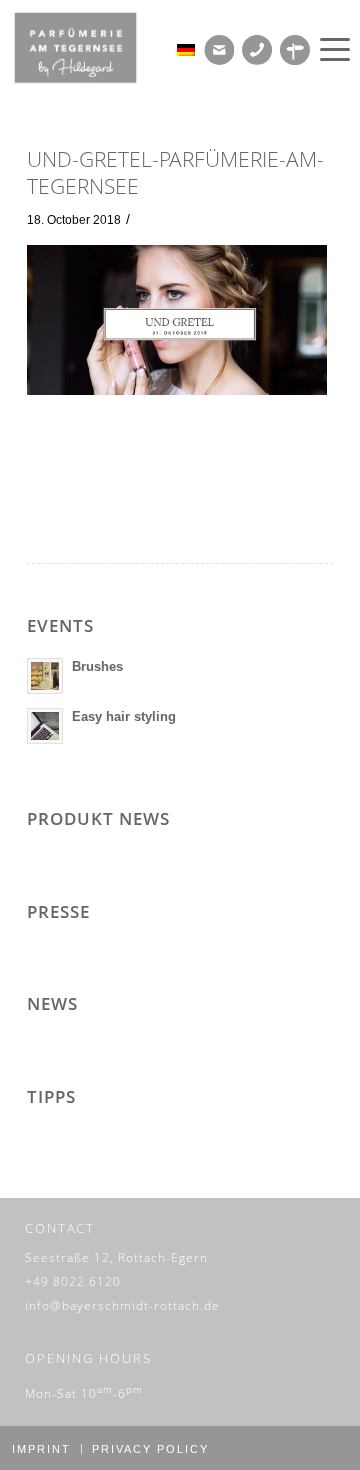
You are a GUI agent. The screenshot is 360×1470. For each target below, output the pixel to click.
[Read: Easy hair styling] (45, 726)
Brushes (97, 666)
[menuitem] (332, 50)
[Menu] (332, 50)
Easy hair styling (124, 716)
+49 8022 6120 (73, 1281)
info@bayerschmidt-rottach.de (122, 1305)
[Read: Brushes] (45, 676)
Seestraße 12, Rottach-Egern (116, 1257)
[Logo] (90, 48)
